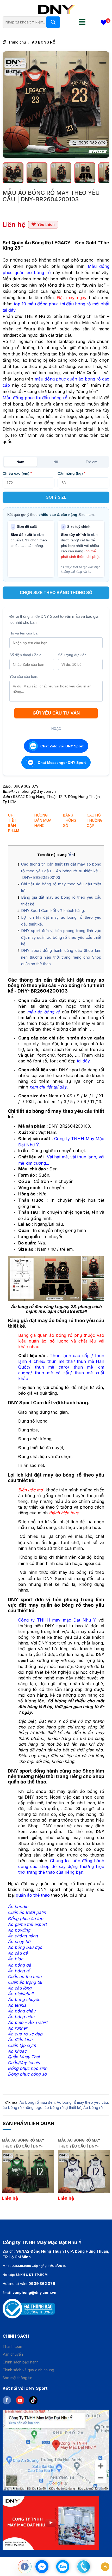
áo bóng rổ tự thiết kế (63, 2108)
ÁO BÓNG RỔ (44, 42)
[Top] (105, 2567)
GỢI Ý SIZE (56, 497)
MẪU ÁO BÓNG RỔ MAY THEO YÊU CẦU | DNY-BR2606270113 (79, 2143)
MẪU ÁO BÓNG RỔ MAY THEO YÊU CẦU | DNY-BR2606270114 (23, 2143)
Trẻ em (92, 462)
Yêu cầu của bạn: (24, 676)
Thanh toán (12, 2346)
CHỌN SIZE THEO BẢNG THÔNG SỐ (56, 593)
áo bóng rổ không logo (23, 2108)
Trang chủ (17, 42)
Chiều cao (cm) (17, 473)
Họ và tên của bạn (24, 633)
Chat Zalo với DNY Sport (62, 746)
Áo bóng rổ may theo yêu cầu (82, 2102)
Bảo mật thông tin (17, 2378)
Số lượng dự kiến (72, 655)
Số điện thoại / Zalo (25, 655)
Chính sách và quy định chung (28, 2370)
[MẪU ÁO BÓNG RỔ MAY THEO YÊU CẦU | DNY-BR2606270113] (84, 2172)
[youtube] (23, 2400)
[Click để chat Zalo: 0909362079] (63, 2567)
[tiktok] (35, 2400)
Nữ (56, 462)
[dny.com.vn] (56, 9)
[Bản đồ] (56, 2450)
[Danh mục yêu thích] (104, 23)
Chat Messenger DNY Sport (62, 763)
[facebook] (9, 2400)
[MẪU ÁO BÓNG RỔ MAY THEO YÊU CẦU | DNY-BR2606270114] (28, 2172)
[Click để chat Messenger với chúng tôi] (42, 2567)
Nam (20, 462)
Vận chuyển (13, 2354)
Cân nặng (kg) (71, 473)
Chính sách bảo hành (21, 2362)
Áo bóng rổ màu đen (37, 2102)
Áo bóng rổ (93, 2108)
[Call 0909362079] (84, 2567)
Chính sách (16, 2336)
